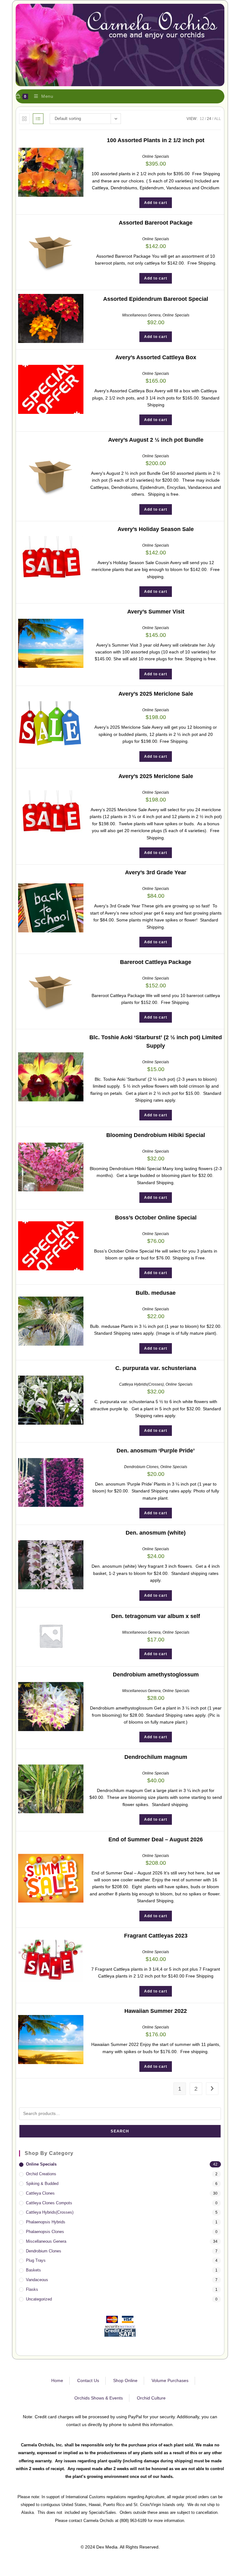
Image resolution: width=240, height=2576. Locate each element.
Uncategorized (39, 2299)
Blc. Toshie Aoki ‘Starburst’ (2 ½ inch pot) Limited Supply (156, 1042)
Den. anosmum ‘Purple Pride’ (156, 1451)
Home (57, 2380)
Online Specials (156, 156)
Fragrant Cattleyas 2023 (156, 1936)
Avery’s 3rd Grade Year (156, 872)
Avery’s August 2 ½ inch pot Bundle (156, 440)
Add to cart (156, 203)
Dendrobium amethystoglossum (156, 1675)
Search (120, 2131)
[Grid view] (24, 119)
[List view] (38, 119)
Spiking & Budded (42, 2184)
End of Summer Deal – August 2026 (156, 1839)
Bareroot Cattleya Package (156, 962)
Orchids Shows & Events (99, 2398)
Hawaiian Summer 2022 (156, 2011)
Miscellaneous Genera (141, 315)
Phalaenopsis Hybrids (46, 2222)
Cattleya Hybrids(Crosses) (141, 1384)
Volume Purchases (170, 2380)
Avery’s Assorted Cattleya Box (156, 357)
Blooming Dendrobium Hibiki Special (156, 1135)
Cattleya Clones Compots (49, 2203)
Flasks (32, 2289)
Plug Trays (36, 2260)
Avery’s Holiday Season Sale (156, 529)
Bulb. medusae (156, 1293)
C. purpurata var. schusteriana (156, 1368)
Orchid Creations (41, 2174)
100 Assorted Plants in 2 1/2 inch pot (156, 140)
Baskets (33, 2270)
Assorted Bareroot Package (156, 223)
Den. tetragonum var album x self (156, 1616)
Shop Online (125, 2380)
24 (209, 119)
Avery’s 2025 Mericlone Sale (156, 694)
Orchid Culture (151, 2398)
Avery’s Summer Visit (156, 612)
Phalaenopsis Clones (45, 2232)
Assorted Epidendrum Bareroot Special (156, 299)
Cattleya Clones (40, 2193)
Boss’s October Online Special (156, 1218)
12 (202, 119)
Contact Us (88, 2380)
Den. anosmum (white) (156, 1533)
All (217, 119)
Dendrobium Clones (141, 1467)
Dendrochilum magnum (156, 1757)
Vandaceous (37, 2280)
